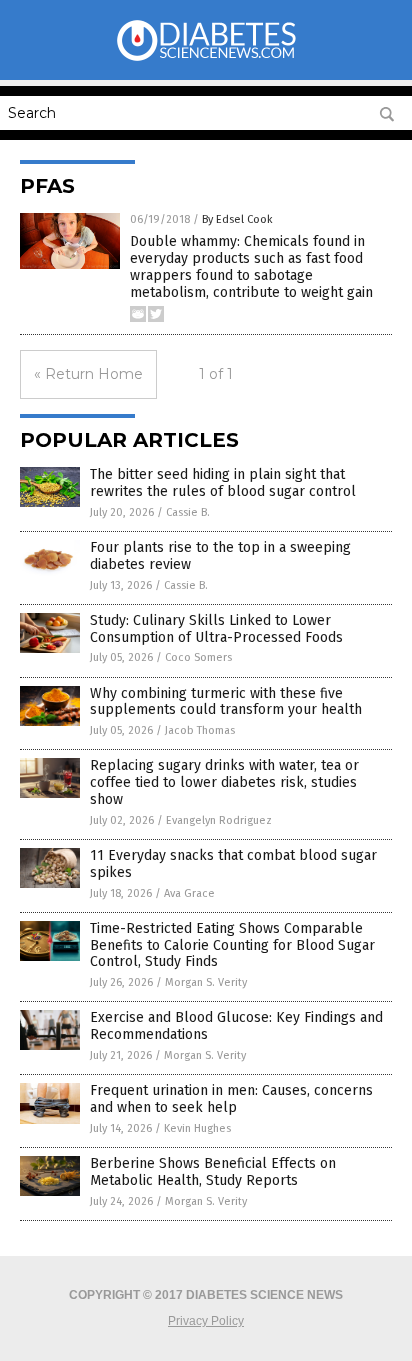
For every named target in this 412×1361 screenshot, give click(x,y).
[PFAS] (206, 59)
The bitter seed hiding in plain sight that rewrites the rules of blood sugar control (223, 483)
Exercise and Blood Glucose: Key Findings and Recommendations (236, 1026)
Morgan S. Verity (206, 982)
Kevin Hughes (197, 1128)
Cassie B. (188, 512)
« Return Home (88, 374)
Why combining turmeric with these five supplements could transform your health (226, 702)
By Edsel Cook (237, 219)
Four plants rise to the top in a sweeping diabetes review (220, 556)
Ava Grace (189, 893)
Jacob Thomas (200, 730)
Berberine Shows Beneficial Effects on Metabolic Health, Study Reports (213, 1172)
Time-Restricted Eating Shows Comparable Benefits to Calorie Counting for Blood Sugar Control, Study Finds (232, 945)
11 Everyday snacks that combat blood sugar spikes (233, 864)
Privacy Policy (206, 1321)
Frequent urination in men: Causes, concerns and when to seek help (231, 1099)
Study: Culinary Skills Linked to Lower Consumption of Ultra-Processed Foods (216, 629)
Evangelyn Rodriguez (219, 820)
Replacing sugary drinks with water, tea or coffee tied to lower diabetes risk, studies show (224, 782)
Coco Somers (198, 657)
